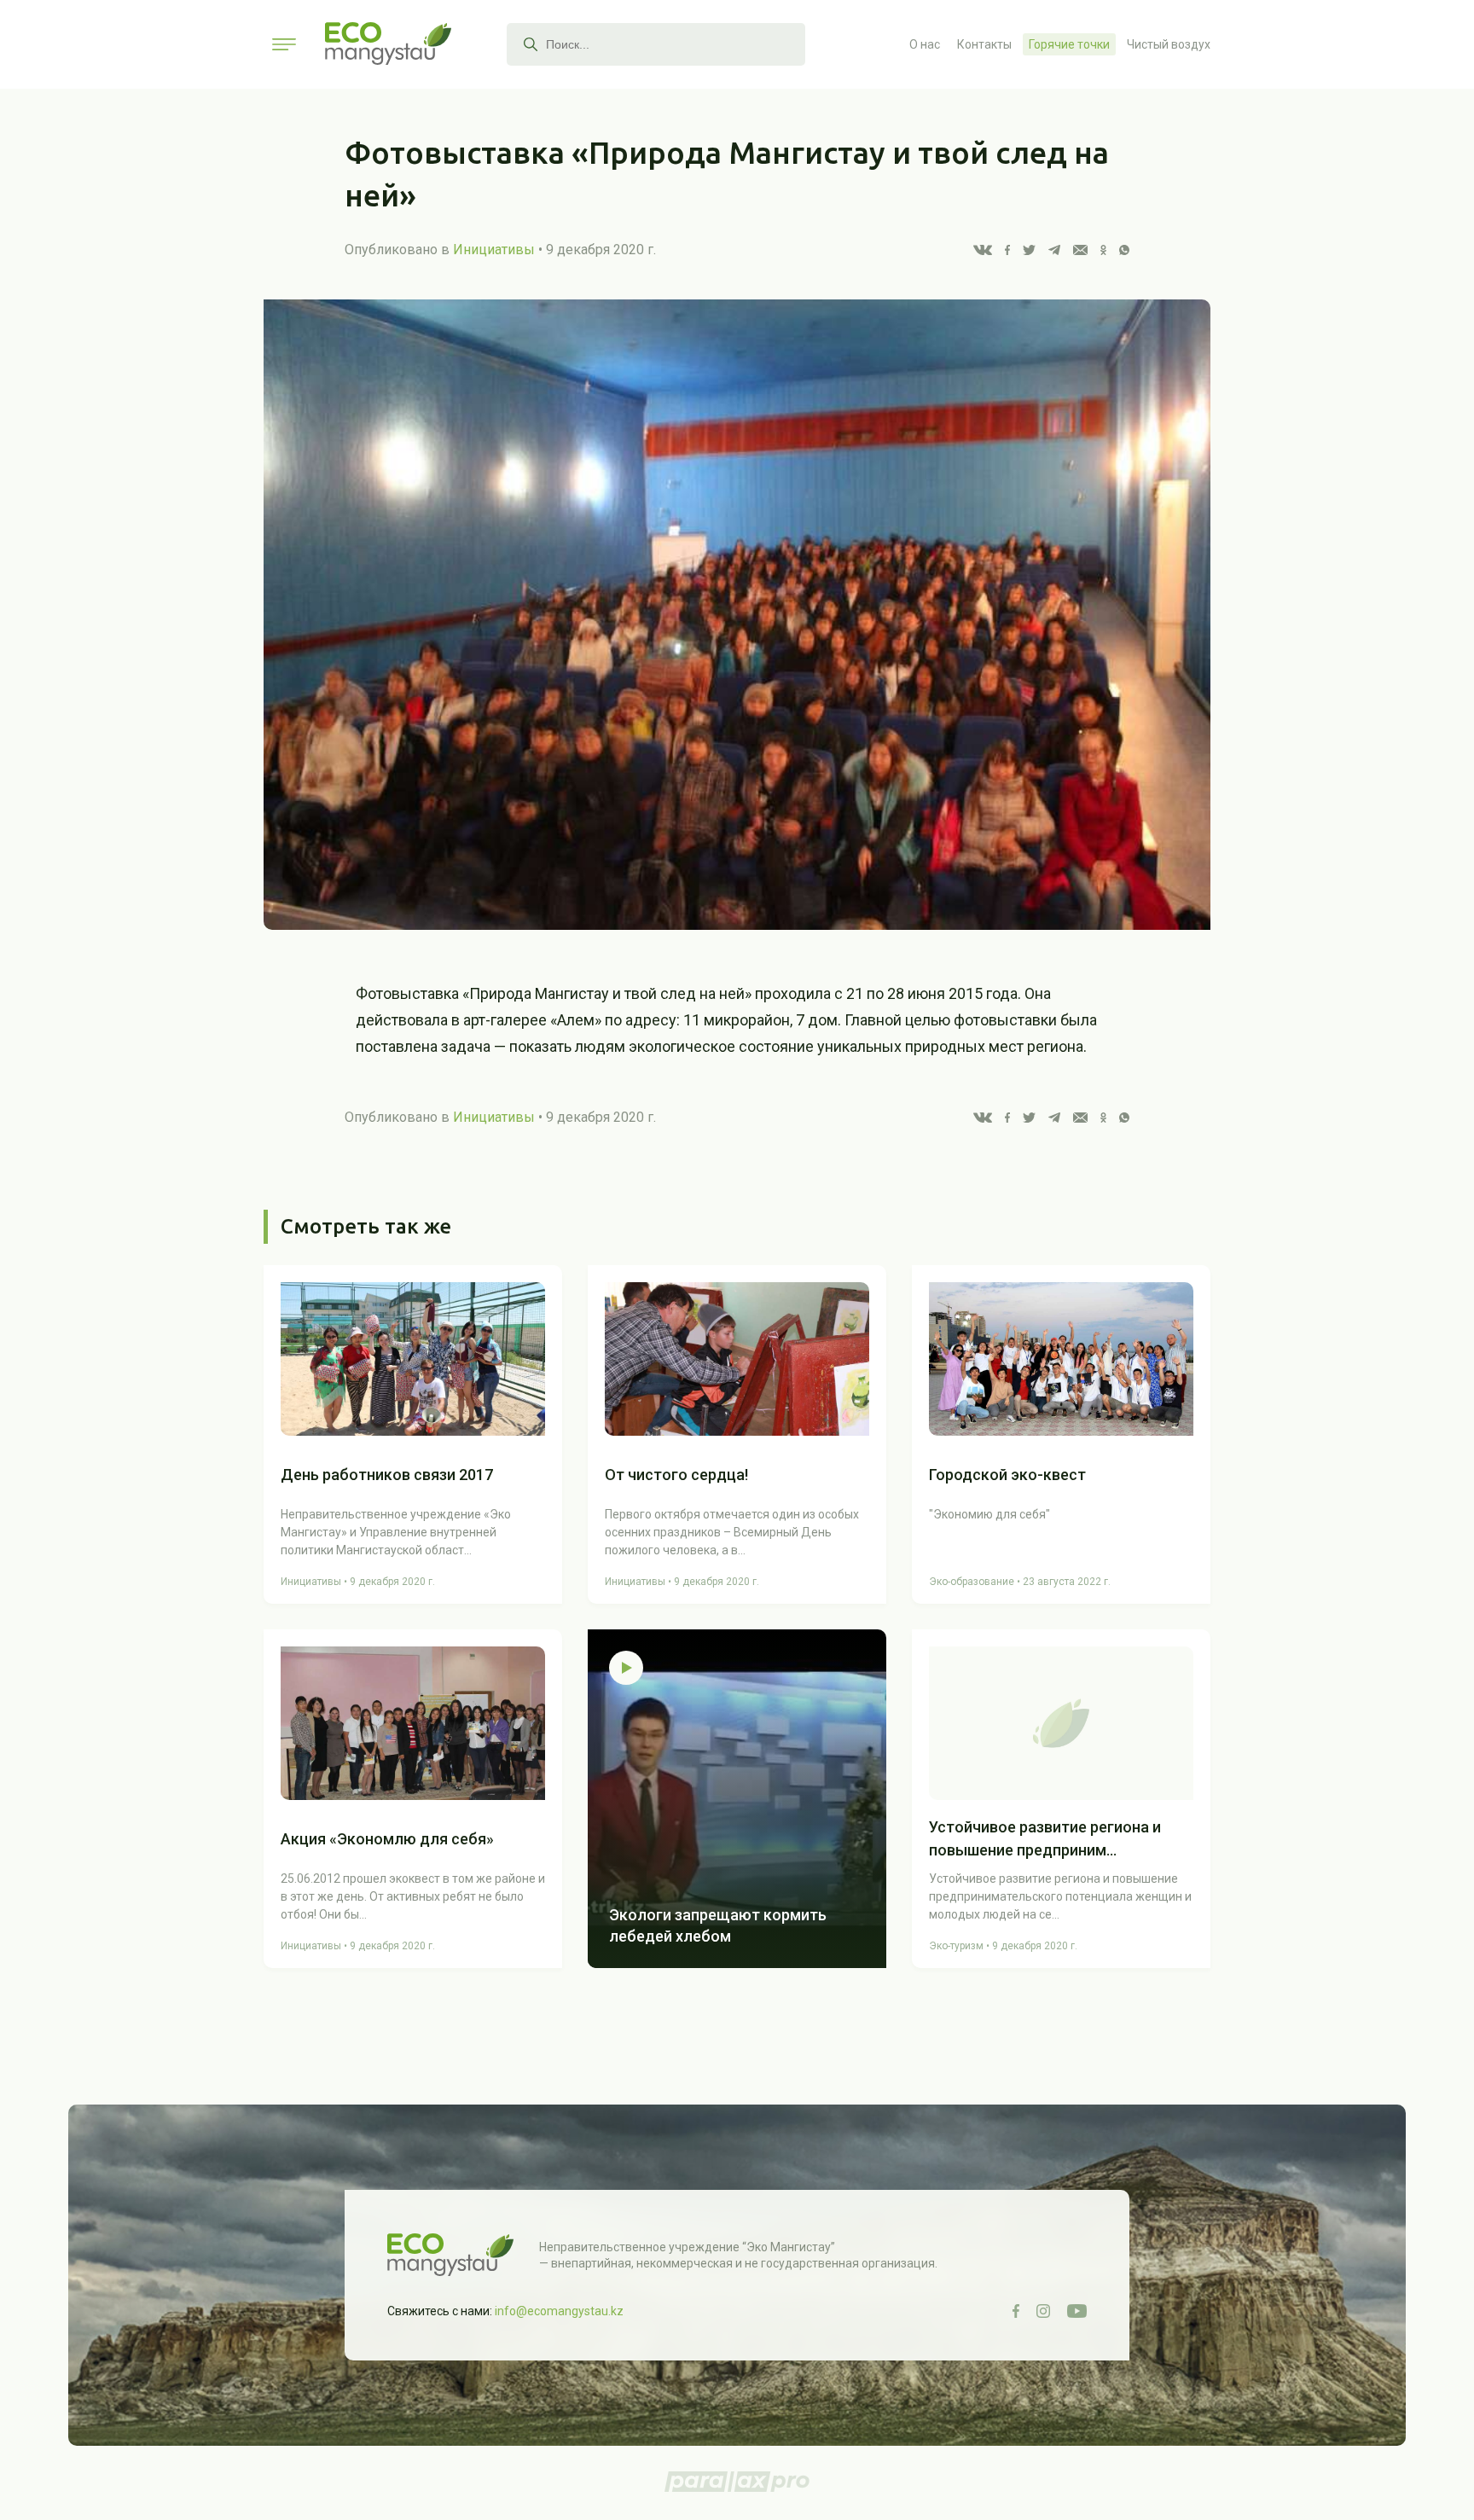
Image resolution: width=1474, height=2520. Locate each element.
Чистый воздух (1169, 44)
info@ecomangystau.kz (559, 2311)
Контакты (984, 44)
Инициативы (494, 250)
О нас (925, 44)
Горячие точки (1069, 44)
